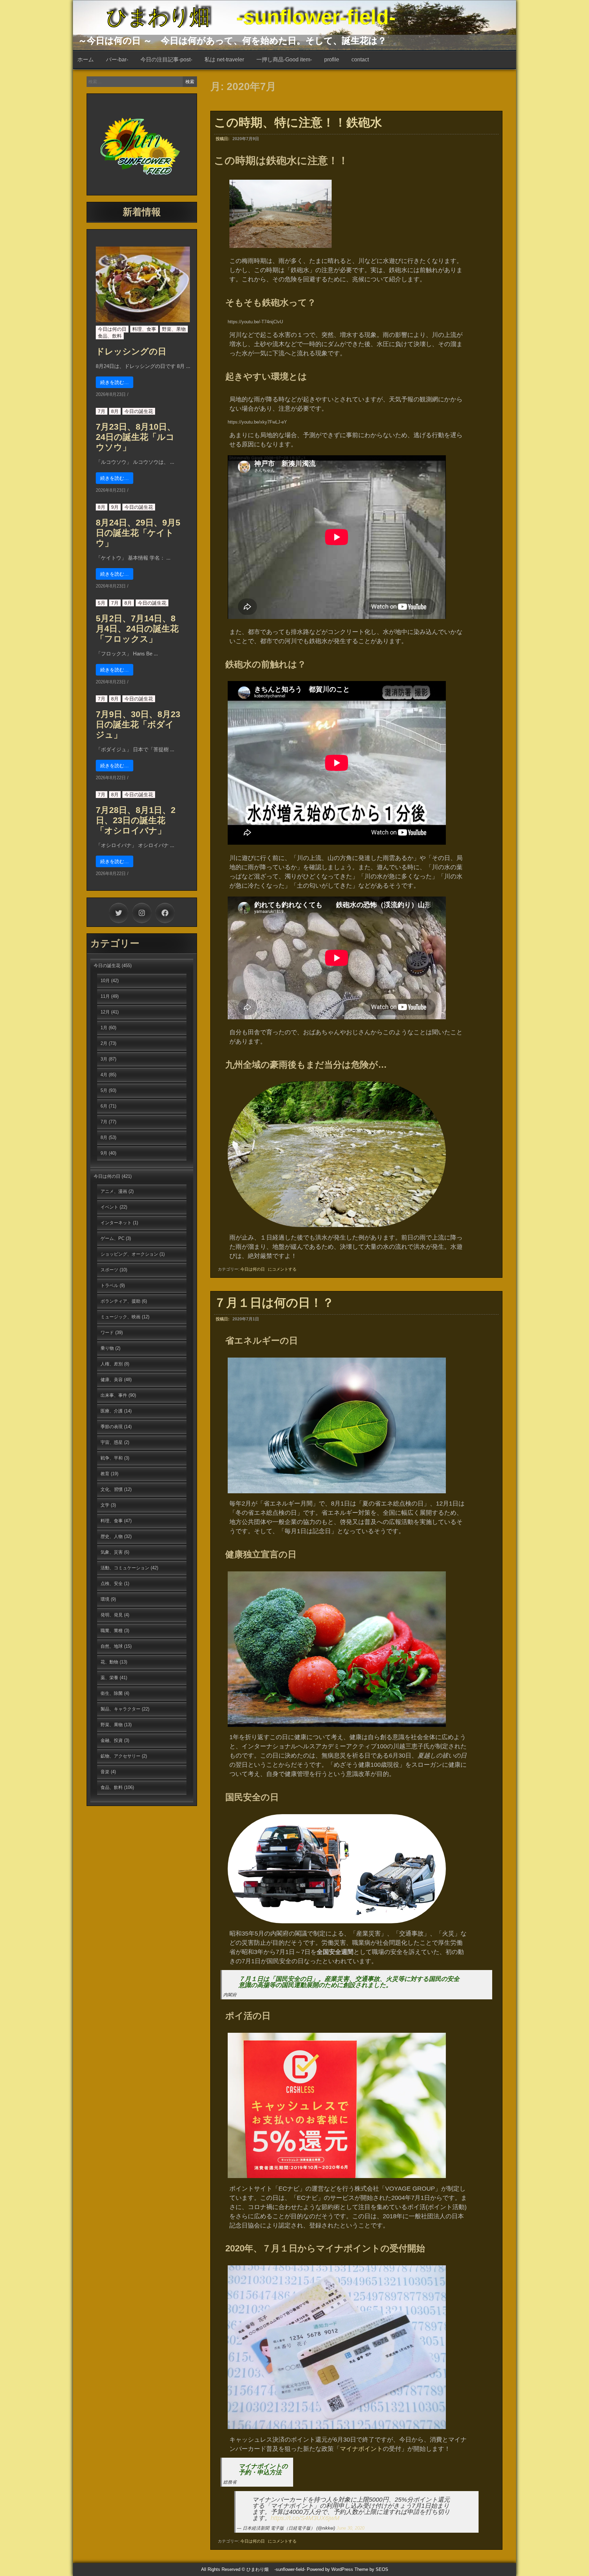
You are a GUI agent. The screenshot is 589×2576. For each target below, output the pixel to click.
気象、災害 (112, 1552)
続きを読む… (115, 382)
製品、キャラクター (120, 1709)
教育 (105, 1474)
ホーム (86, 60)
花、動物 (109, 1662)
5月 (102, 603)
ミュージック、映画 (120, 1317)
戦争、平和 (112, 1458)
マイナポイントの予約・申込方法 (263, 2469)
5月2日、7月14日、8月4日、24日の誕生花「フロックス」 (137, 628)
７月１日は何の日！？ (274, 1302)
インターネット (116, 1223)
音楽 (105, 1772)
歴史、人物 (112, 1536)
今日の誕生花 (139, 411)
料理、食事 (144, 329)
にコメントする (282, 1269)
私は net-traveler (224, 60)
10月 (105, 981)
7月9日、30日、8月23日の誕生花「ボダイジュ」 (138, 724)
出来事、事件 (114, 1395)
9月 (115, 507)
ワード (107, 1333)
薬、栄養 (109, 1678)
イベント (109, 1207)
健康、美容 (112, 1380)
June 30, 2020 (350, 2528)
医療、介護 (112, 1411)
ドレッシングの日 (131, 351)
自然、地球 (112, 1646)
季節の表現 (112, 1427)
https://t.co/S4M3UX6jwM (305, 2518)
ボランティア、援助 (120, 1301)
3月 (104, 1059)
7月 (102, 411)
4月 (104, 1075)
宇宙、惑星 (112, 1442)
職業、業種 (112, 1631)
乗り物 (107, 1348)
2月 (104, 1043)
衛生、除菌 (112, 1693)
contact (360, 60)
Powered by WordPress (330, 2569)
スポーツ (109, 1270)
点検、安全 (112, 1583)
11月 (105, 996)
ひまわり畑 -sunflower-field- (251, 17)
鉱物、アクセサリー (120, 1756)
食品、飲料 (110, 336)
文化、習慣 (112, 1489)
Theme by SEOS (371, 2569)
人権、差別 (112, 1364)
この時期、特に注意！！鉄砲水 (298, 122)
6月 (104, 1106)
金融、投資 (112, 1740)
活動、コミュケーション (125, 1568)
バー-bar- (117, 60)
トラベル (109, 1285)
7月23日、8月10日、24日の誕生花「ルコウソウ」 (136, 437)
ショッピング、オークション (129, 1254)
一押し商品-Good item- (284, 60)
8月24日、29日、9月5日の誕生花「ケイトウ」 (138, 533)
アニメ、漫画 (114, 1191)
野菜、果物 (174, 329)
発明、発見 (112, 1615)
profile (332, 60)
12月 (105, 1012)
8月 (115, 411)
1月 (104, 1028)
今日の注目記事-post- (166, 60)
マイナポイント (361, 2449)
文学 (105, 1505)
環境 (105, 1599)
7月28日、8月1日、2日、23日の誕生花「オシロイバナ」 (136, 820)
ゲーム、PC (112, 1238)
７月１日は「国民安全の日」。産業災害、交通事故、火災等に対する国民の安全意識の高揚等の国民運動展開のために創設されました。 (349, 1982)
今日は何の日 (253, 1269)
